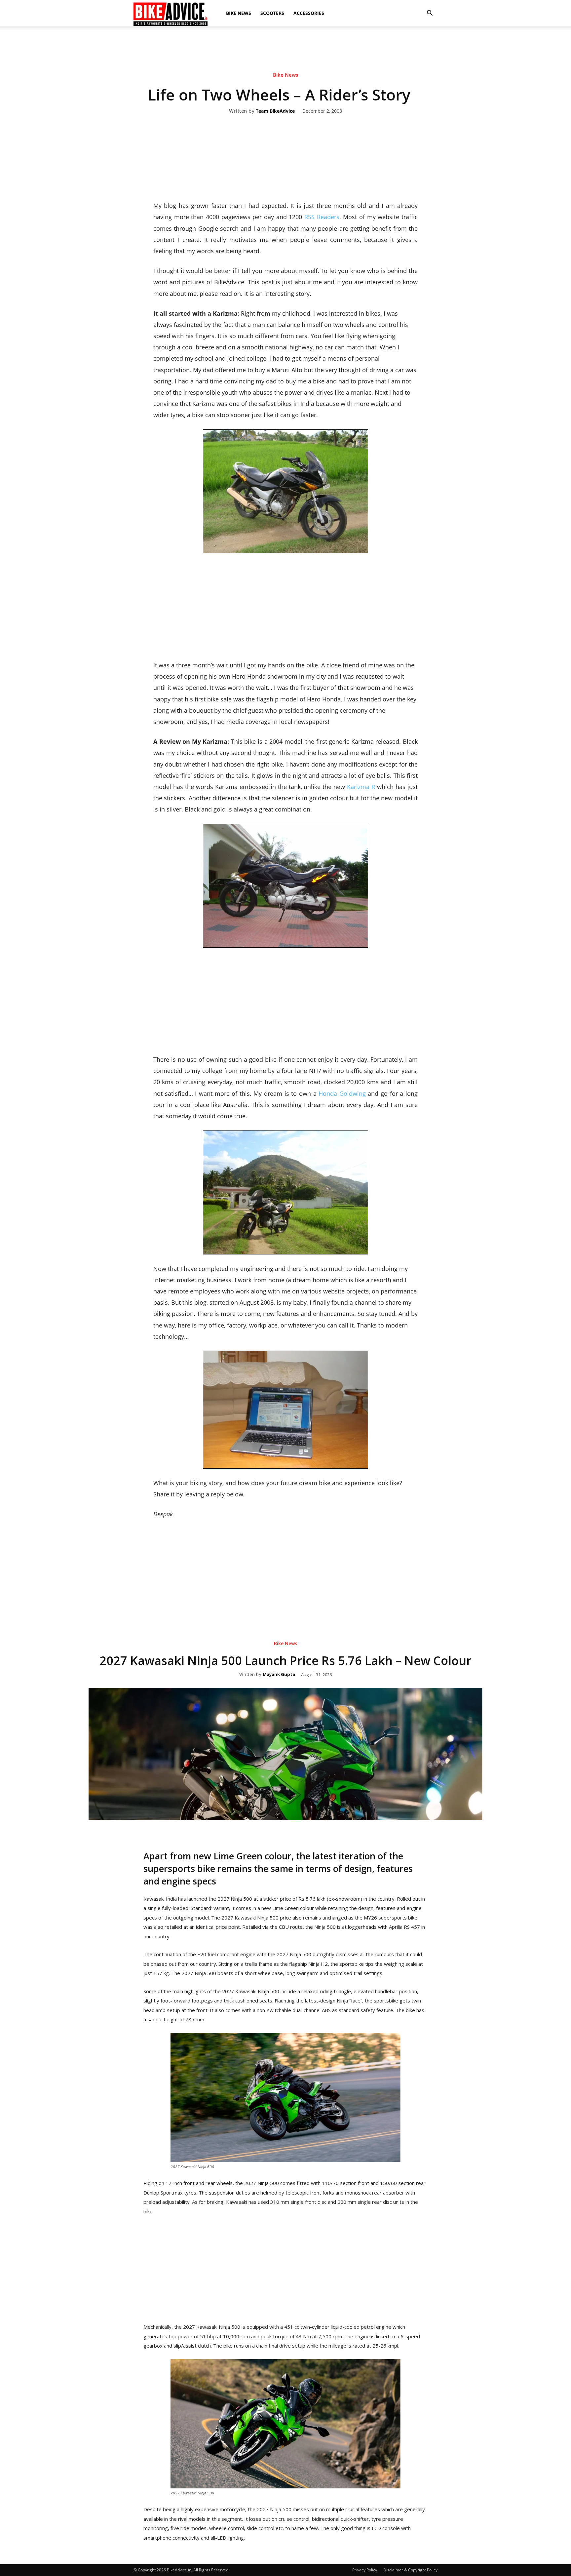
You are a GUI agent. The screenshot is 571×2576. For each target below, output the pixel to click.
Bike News (239, 13)
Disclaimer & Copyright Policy (410, 2570)
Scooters (272, 13)
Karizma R (361, 787)
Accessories (309, 13)
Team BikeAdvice (275, 111)
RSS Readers (322, 217)
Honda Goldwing (342, 1093)
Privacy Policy (365, 2570)
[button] (430, 13)
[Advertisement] (285, 49)
